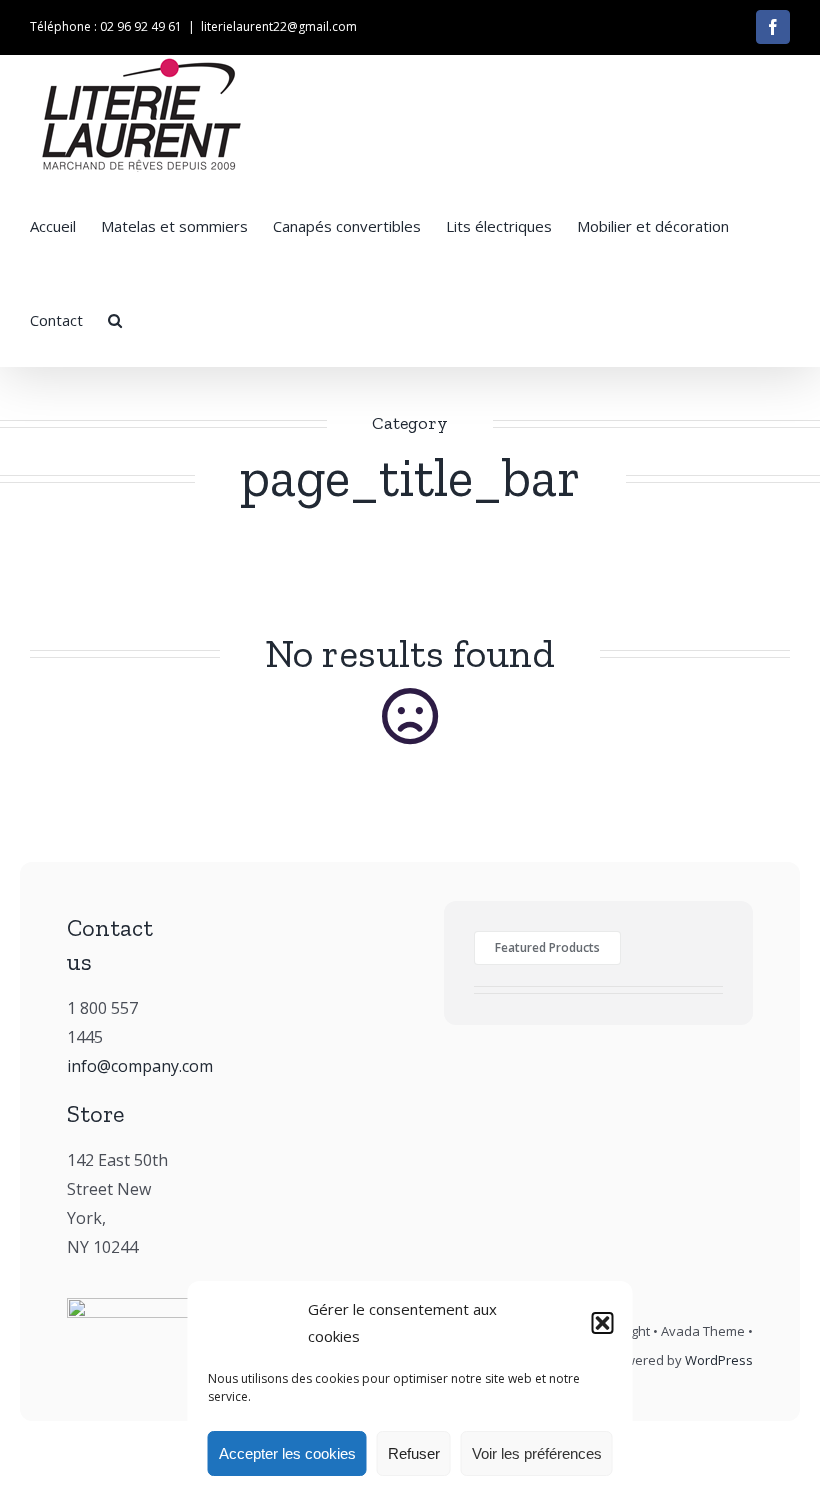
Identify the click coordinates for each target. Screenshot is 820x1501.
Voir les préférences (537, 1453)
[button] (603, 1323)
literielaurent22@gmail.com (279, 26)
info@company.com (140, 1066)
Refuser (414, 1453)
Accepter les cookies (287, 1453)
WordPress (719, 1360)
